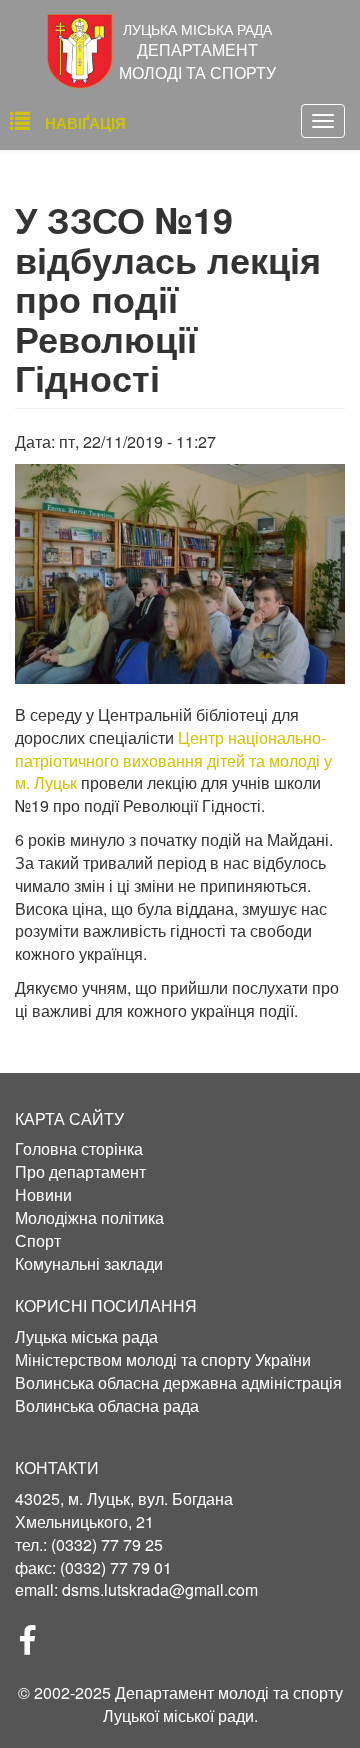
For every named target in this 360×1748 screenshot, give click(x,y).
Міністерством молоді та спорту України (163, 1360)
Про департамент (80, 1172)
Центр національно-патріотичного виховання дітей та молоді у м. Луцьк (173, 760)
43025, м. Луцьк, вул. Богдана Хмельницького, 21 (124, 1510)
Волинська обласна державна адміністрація (178, 1383)
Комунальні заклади (89, 1264)
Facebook (36, 1646)
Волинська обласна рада (107, 1406)
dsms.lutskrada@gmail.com (160, 1589)
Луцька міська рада (86, 1337)
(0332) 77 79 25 (107, 1544)
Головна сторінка (79, 1149)
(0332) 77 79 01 (116, 1567)
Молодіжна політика (89, 1218)
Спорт (38, 1241)
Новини (43, 1195)
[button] (180, 574)
